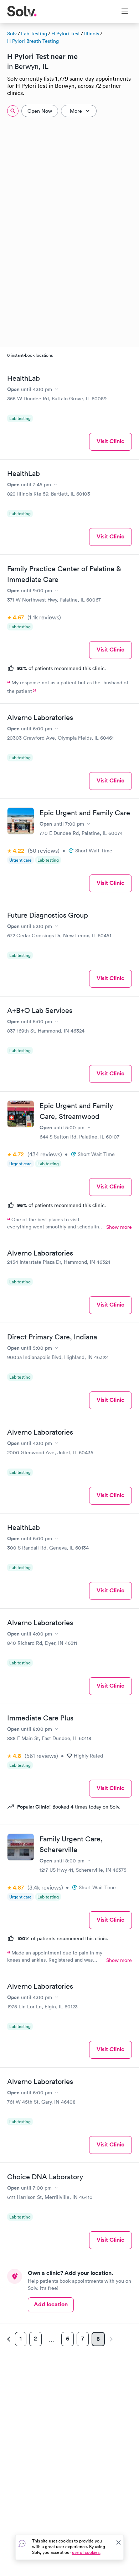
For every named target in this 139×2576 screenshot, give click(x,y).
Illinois (92, 34)
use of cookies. (86, 2552)
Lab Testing (34, 34)
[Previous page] (10, 2339)
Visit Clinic (110, 441)
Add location (51, 2304)
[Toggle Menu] (120, 12)
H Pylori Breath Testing (33, 41)
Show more (119, 1227)
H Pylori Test (66, 34)
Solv (12, 34)
